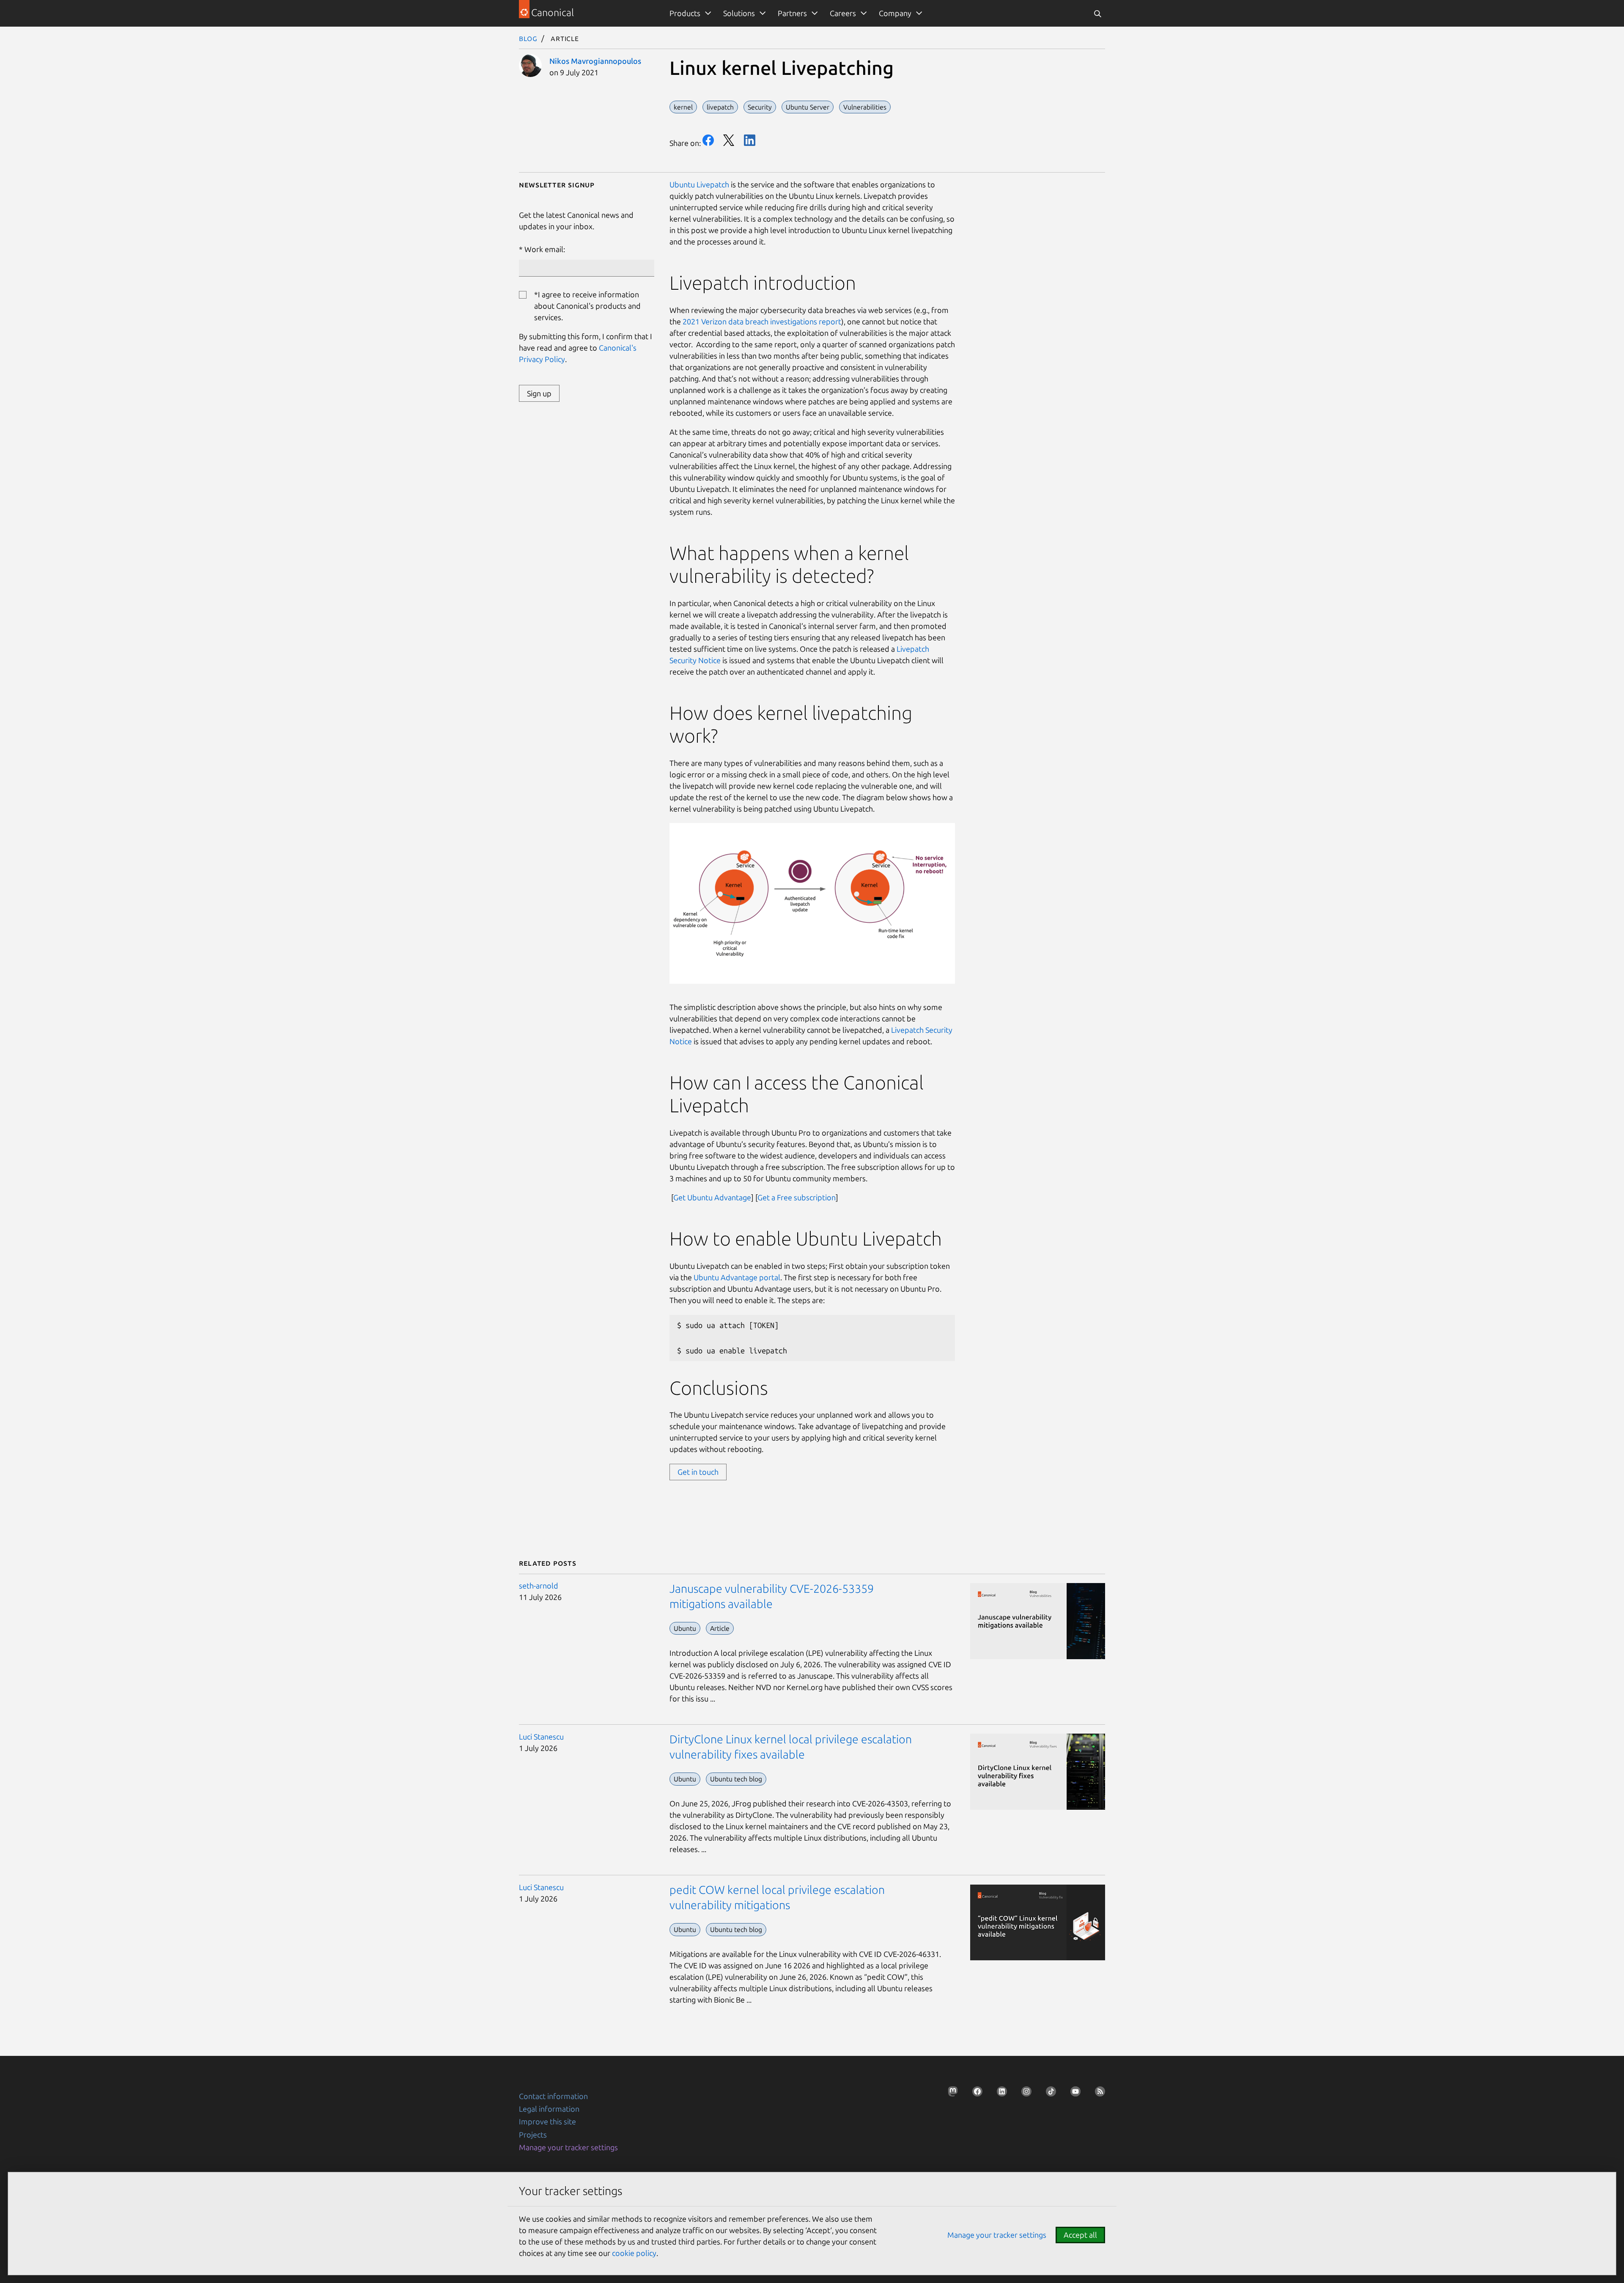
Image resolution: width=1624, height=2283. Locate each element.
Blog (528, 38)
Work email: (545, 249)
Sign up (539, 393)
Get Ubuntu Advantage (712, 1197)
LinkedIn (750, 140)
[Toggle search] (1097, 13)
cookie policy (634, 2253)
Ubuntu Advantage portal (737, 1277)
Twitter (729, 140)
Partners (792, 13)
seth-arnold (539, 1586)
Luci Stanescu (541, 1737)
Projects (533, 2135)
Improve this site (547, 2121)
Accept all (1080, 2235)
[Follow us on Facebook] (975, 2094)
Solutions (739, 13)
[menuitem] (689, 13)
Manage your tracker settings (568, 2147)
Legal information (549, 2109)
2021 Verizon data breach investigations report (762, 321)
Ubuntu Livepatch (699, 184)
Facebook (708, 140)
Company (895, 13)
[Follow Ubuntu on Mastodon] (950, 2094)
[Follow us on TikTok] (1048, 2094)
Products (685, 13)
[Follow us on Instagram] (1024, 2094)
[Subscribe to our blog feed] (1097, 2094)
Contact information (553, 2096)
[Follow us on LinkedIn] (999, 2094)
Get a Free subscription (797, 1197)
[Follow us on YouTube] (1073, 2094)
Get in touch (698, 1472)
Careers (843, 13)
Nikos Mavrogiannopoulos (595, 61)
